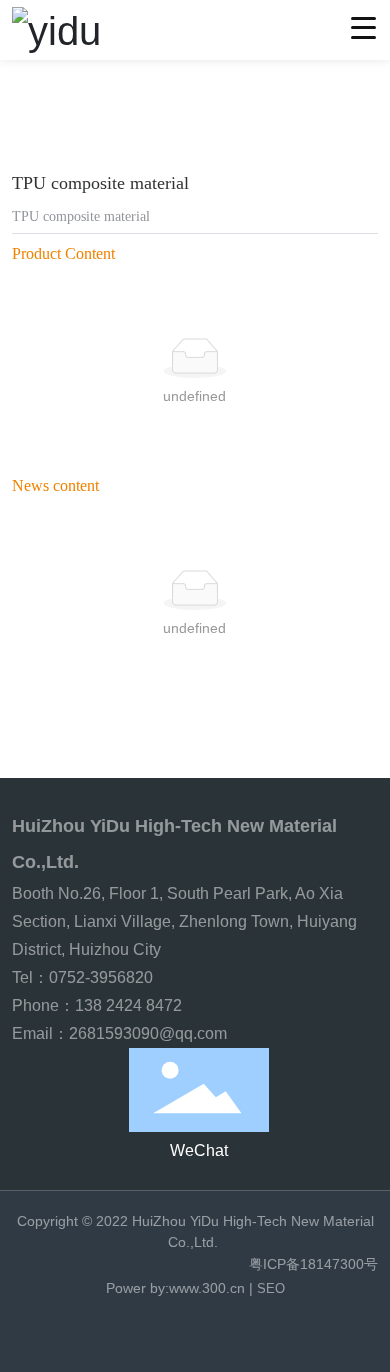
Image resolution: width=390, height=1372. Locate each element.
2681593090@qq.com (148, 1033)
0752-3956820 (103, 977)
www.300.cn (207, 1288)
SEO (271, 1288)
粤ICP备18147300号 (313, 1264)
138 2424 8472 (128, 1005)
